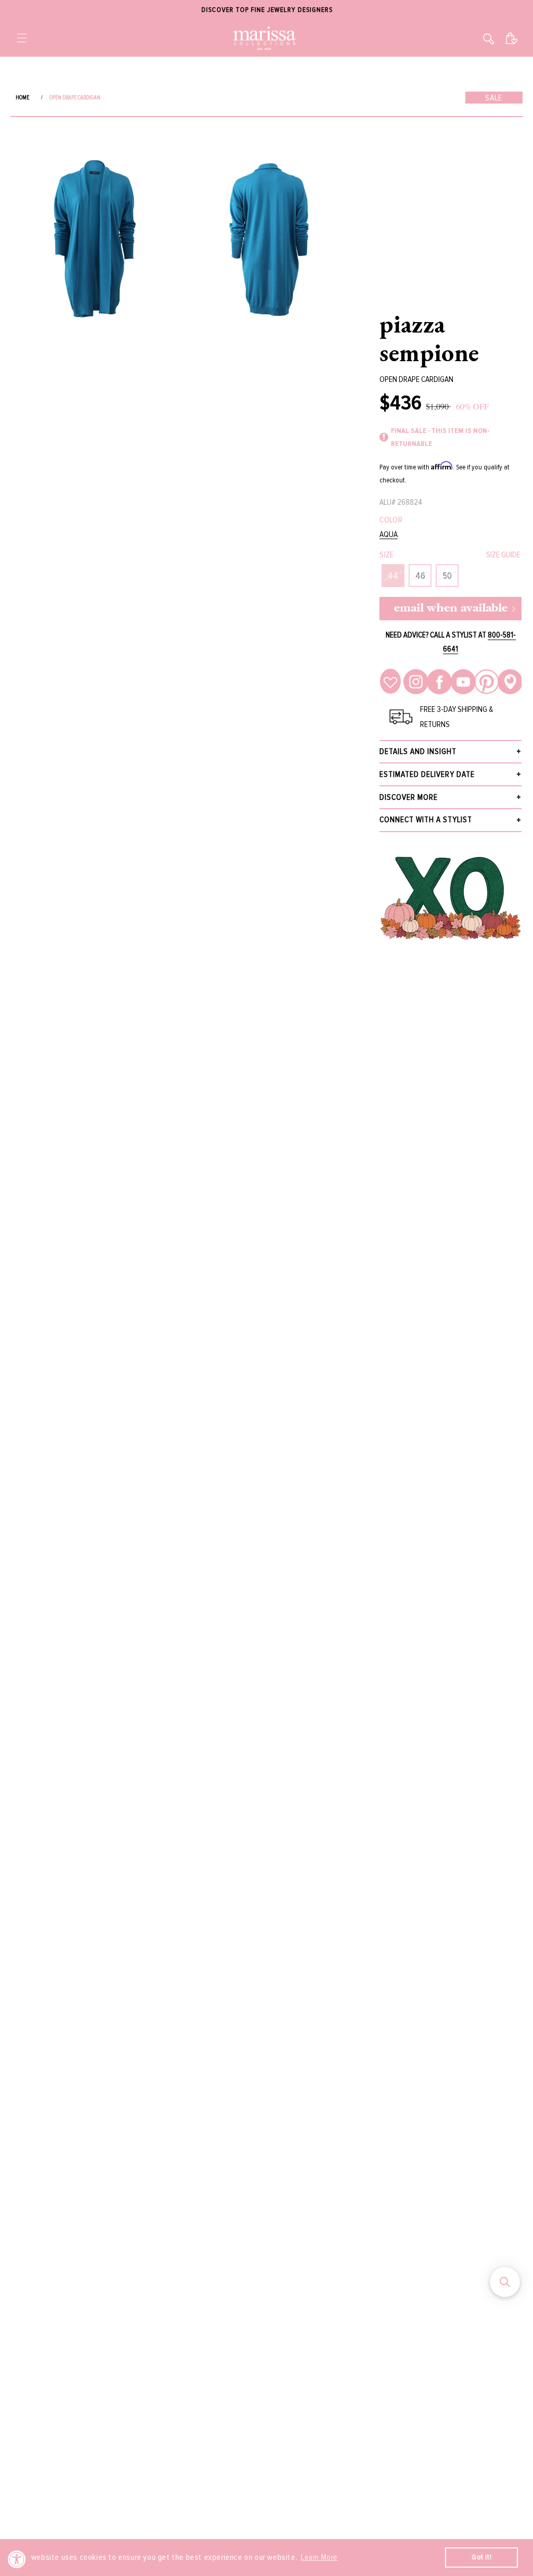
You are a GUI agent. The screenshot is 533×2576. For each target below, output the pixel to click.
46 (420, 576)
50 (447, 576)
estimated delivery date (427, 774)
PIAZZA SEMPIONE (429, 338)
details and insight (418, 751)
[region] (266, 10)
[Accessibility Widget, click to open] (17, 2559)
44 (393, 576)
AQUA (389, 535)
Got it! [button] (481, 2557)
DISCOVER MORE (409, 797)
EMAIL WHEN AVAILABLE (451, 609)
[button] (22, 38)
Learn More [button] (319, 2557)
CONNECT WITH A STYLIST (426, 820)
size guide (503, 555)
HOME (22, 98)
